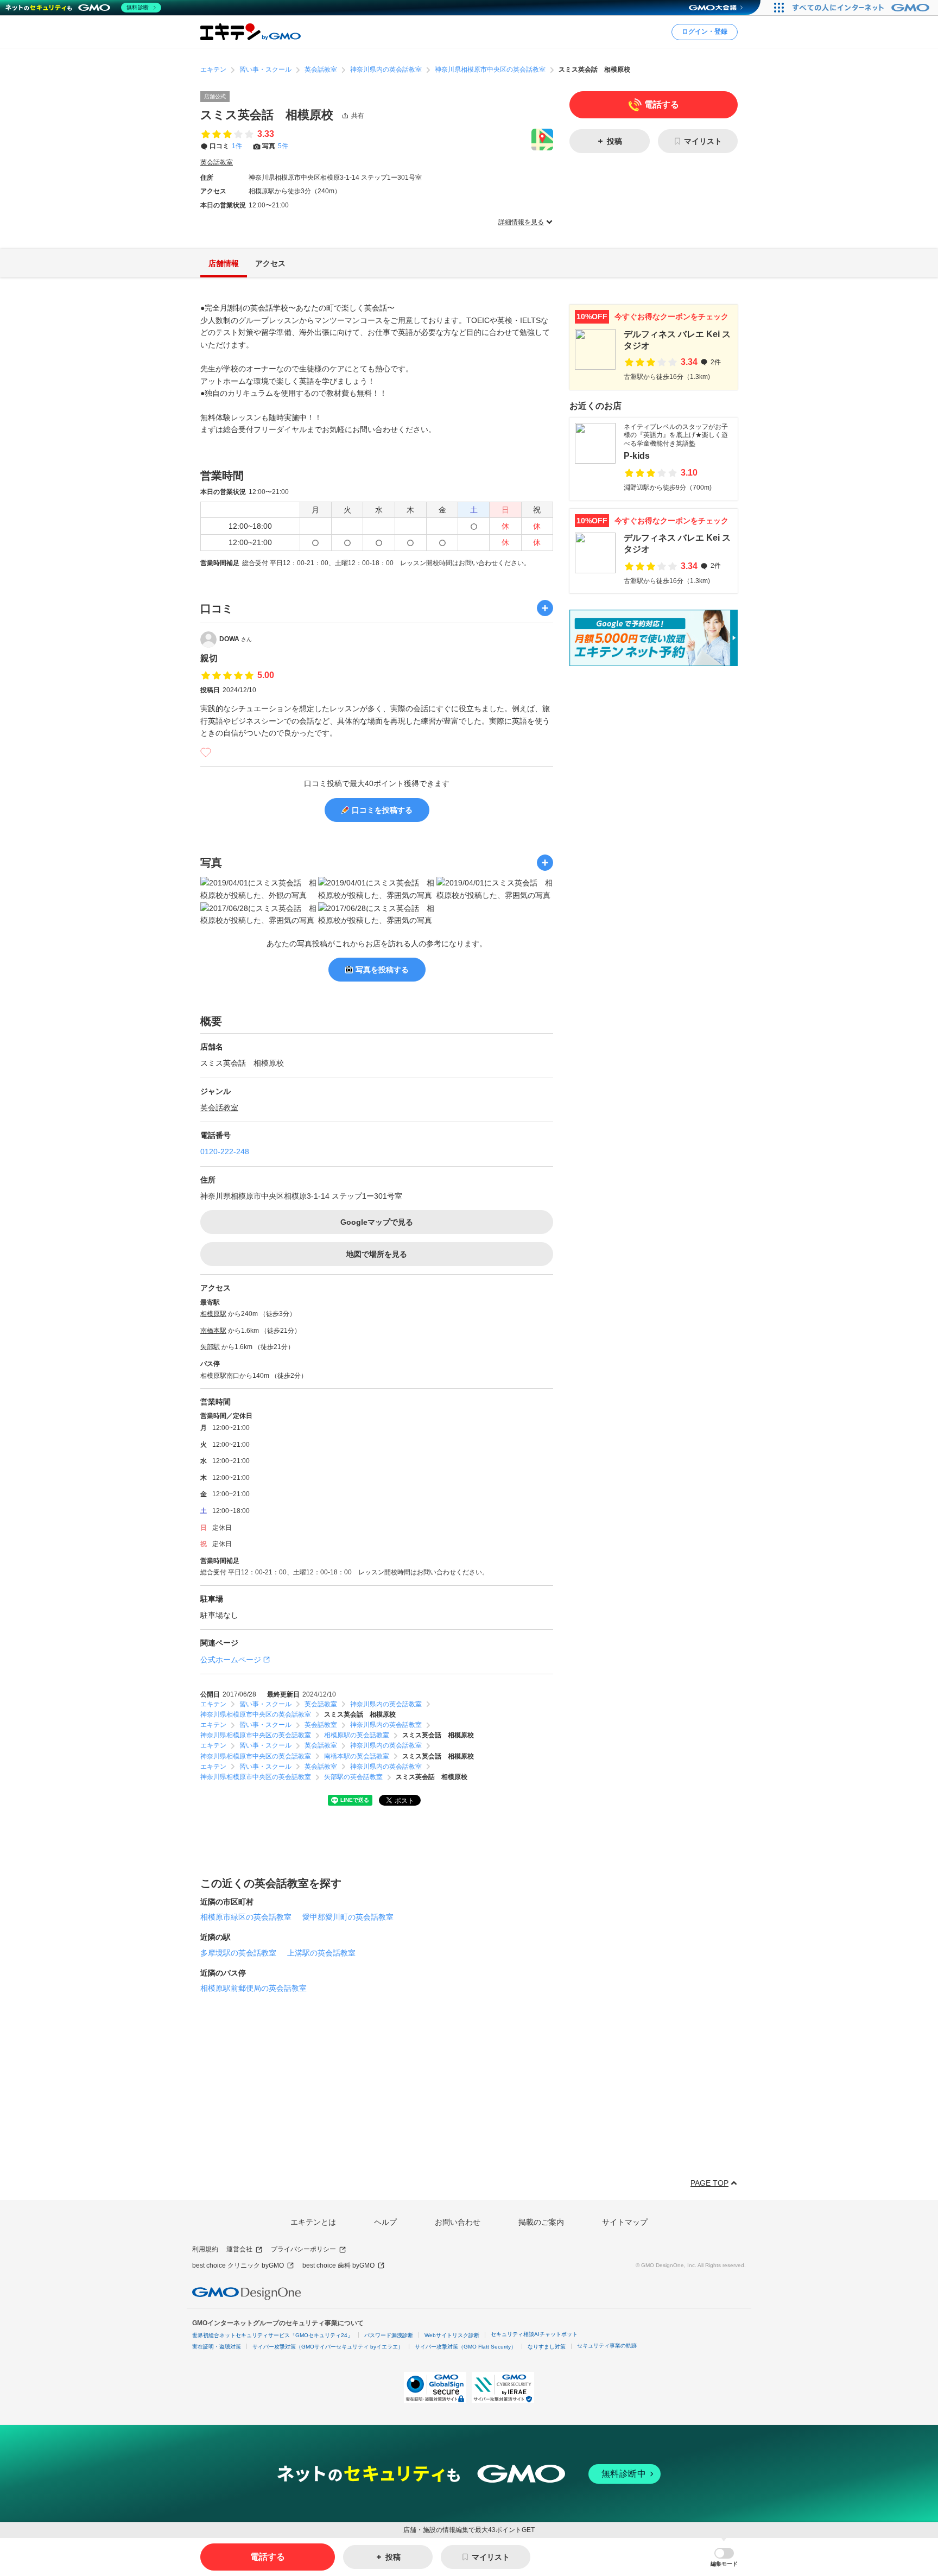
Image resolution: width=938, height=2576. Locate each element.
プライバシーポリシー (303, 2249)
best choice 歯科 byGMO (338, 2265)
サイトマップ (625, 2222)
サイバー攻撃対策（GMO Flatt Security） (465, 2347)
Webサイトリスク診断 (452, 2335)
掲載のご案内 (541, 2222)
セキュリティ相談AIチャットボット (534, 2334)
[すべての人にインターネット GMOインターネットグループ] (862, 8)
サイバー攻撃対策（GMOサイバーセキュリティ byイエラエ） (328, 2347)
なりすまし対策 (547, 2347)
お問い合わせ (458, 2222)
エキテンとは (313, 2222)
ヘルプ (385, 2222)
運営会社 (239, 2249)
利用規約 (205, 2249)
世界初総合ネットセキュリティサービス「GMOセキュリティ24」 (272, 2335)
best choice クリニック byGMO (238, 2265)
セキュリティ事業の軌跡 (607, 2346)
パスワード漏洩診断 (389, 2335)
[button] (724, 2557)
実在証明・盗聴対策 (217, 2347)
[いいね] (206, 752)
